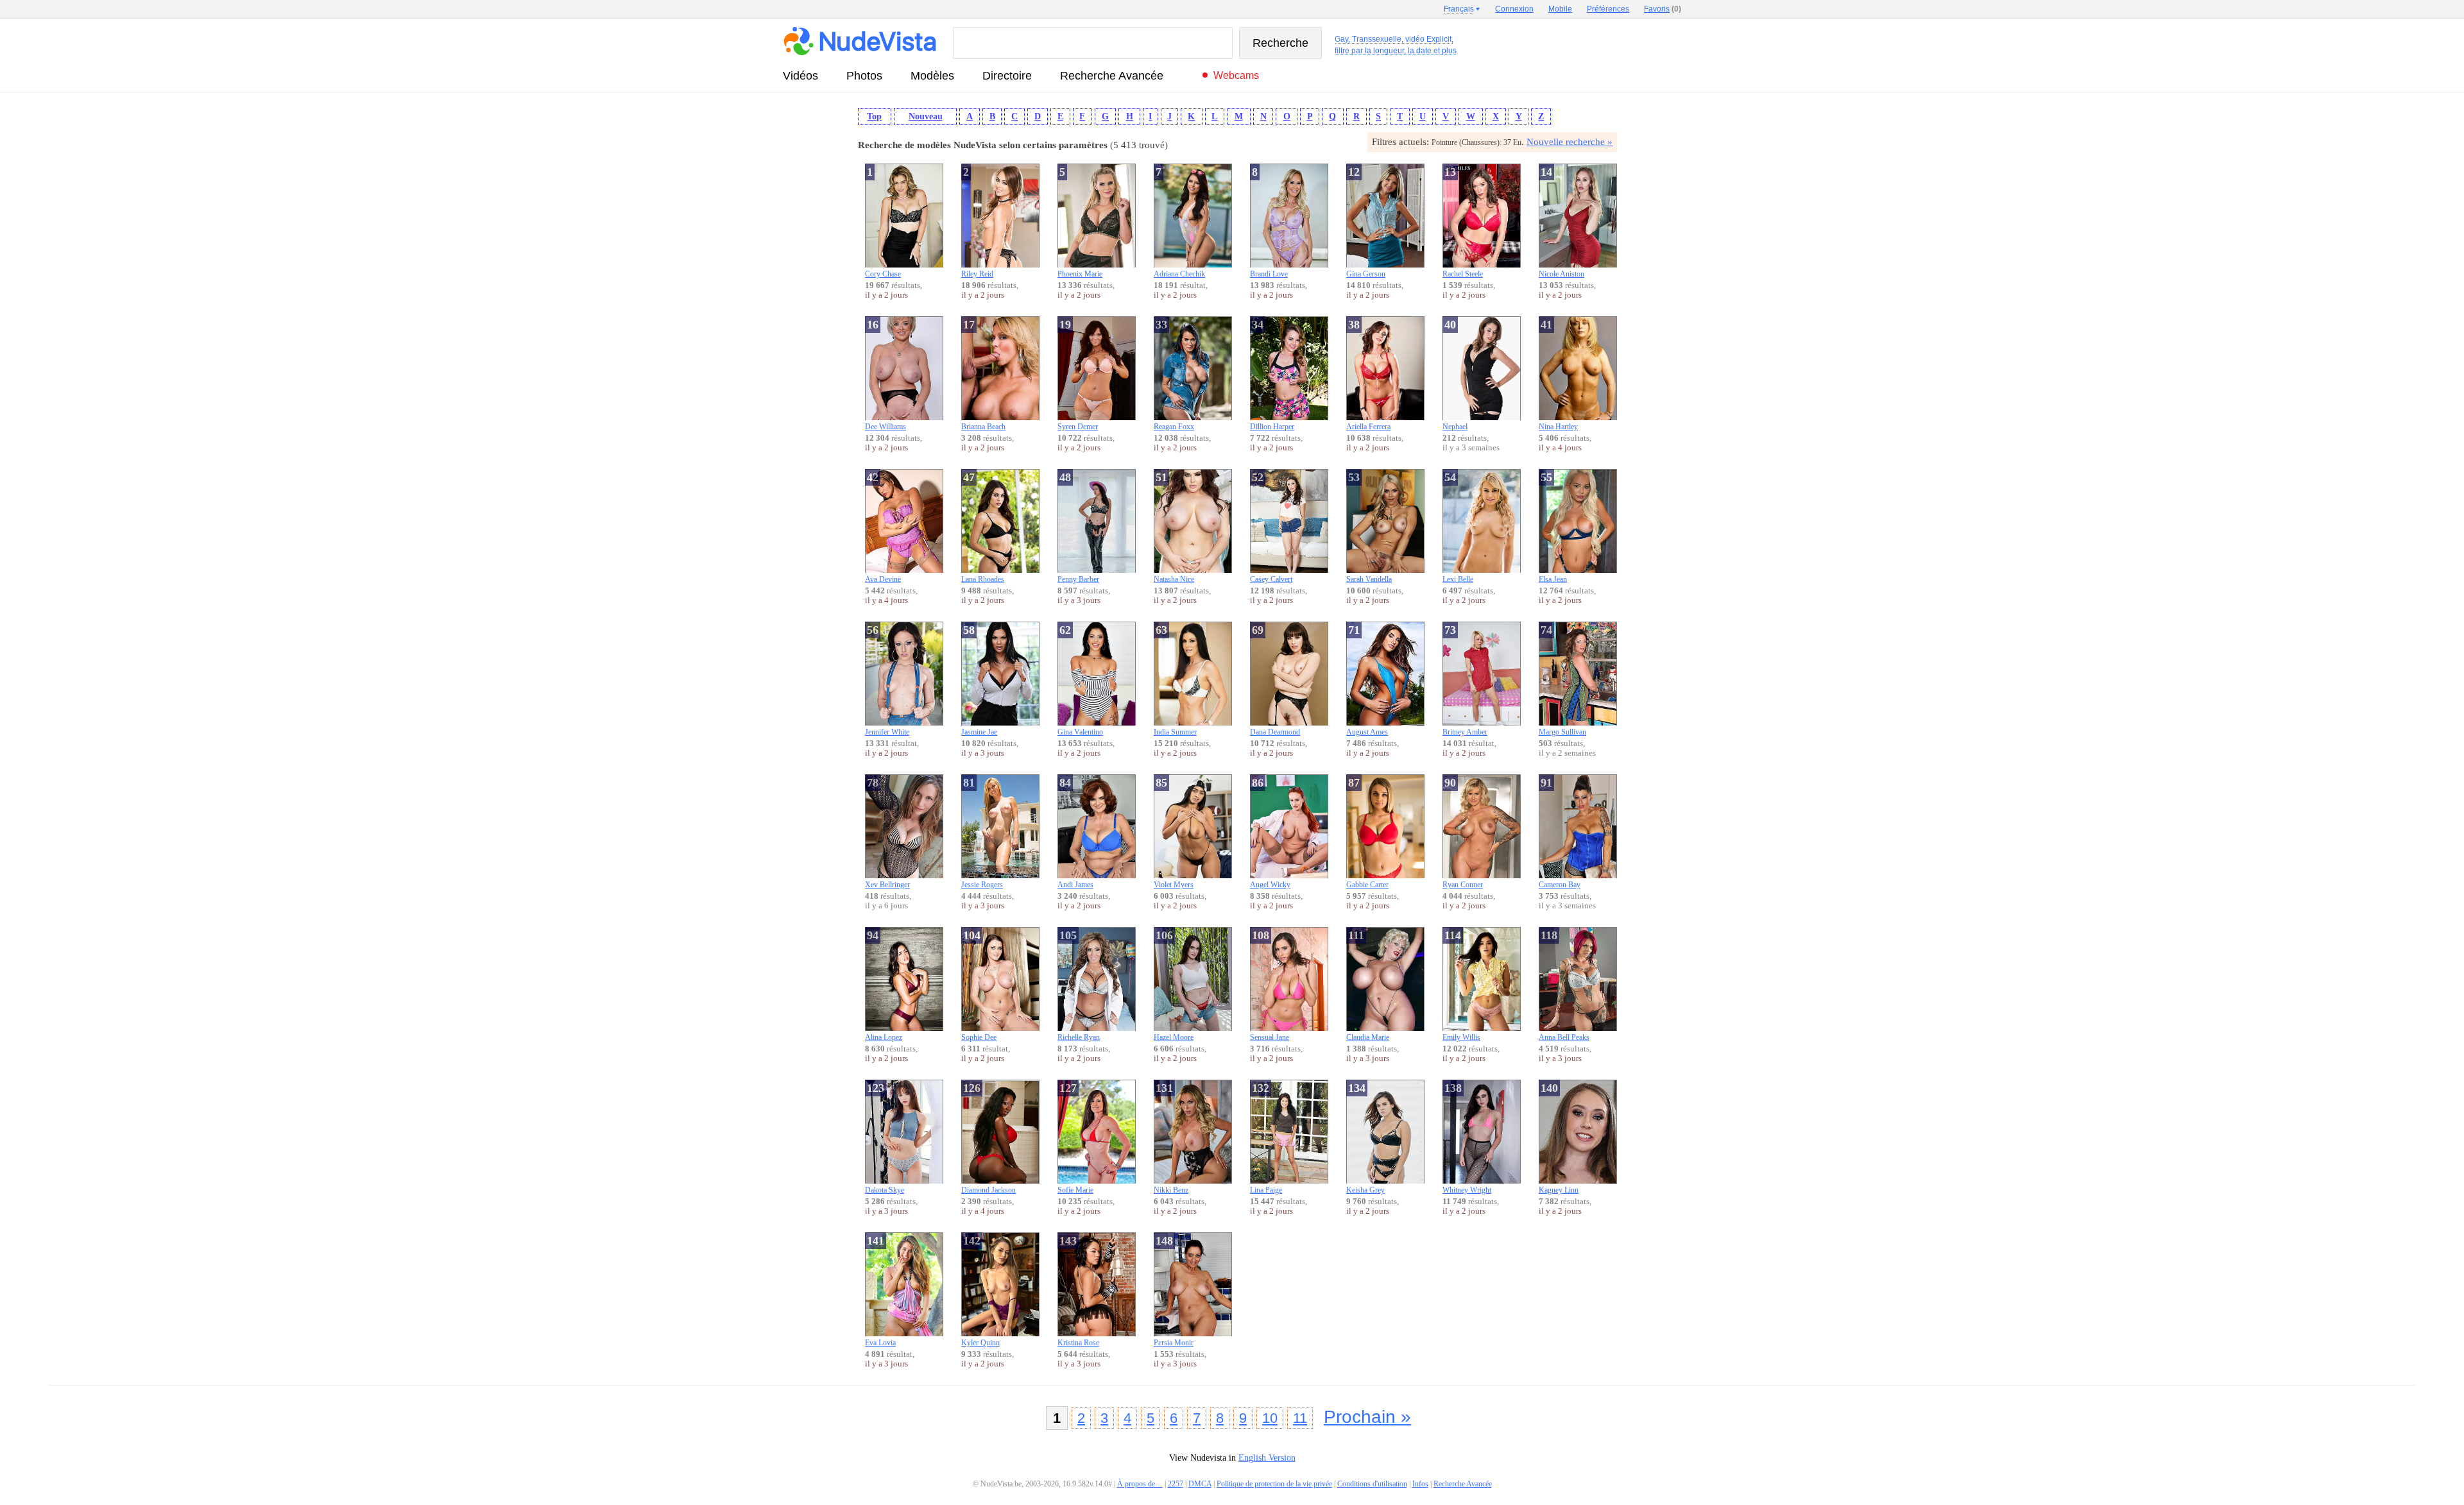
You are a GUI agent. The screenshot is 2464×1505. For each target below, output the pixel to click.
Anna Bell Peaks (1564, 985)
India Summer (1175, 680)
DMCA (1200, 1484)
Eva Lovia (880, 1291)
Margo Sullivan (1562, 680)
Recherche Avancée (1112, 76)
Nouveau (926, 116)
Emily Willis (1461, 985)
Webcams (1236, 75)
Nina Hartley (1558, 375)
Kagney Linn (1559, 1138)
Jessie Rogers (982, 833)
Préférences (1608, 9)
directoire (1007, 76)
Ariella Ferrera (1368, 375)
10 (1270, 1418)
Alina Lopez (884, 985)
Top (874, 116)
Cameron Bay (1560, 833)
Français (1459, 9)
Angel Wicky (1270, 833)
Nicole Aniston (1561, 222)
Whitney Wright (1467, 1138)
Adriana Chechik (1179, 222)
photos (864, 76)
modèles (932, 76)
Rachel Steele (1463, 222)
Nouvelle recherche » (1570, 142)
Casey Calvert (1271, 527)
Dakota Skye (885, 1138)
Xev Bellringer (887, 833)
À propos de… (1140, 1484)
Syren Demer (1078, 375)
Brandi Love (1269, 222)
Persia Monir (1174, 1291)
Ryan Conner (1463, 833)
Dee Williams (886, 375)
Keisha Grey (1365, 1138)
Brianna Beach (983, 375)
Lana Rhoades (983, 527)
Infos (1420, 1484)
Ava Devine (883, 527)
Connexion (1514, 9)
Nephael (1455, 375)
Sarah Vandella (1369, 527)
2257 (1176, 1484)
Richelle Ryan (1079, 985)
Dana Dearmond (1275, 680)
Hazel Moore (1174, 985)
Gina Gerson (1366, 222)
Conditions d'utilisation (1372, 1484)
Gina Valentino (1080, 680)
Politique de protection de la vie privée (1274, 1484)
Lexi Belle (1458, 527)
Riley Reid (977, 222)
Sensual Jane (1270, 985)
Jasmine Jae (979, 680)
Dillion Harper (1272, 375)
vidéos (800, 76)
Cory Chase (883, 222)
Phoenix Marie (1080, 222)
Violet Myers (1174, 833)
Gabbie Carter (1367, 833)
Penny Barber (1078, 527)
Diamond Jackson (988, 1138)
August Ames (1367, 680)
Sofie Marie (1075, 1138)
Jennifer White (887, 680)
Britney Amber (1465, 680)
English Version (1267, 1458)
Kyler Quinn (980, 1291)
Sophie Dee (979, 985)
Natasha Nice (1174, 527)
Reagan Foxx (1174, 375)
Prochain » (1367, 1417)
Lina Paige (1266, 1138)
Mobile (1560, 9)
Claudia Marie (1368, 985)
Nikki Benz (1171, 1138)
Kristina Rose (1078, 1291)
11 (1300, 1418)
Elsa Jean (1553, 527)
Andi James (1075, 833)
